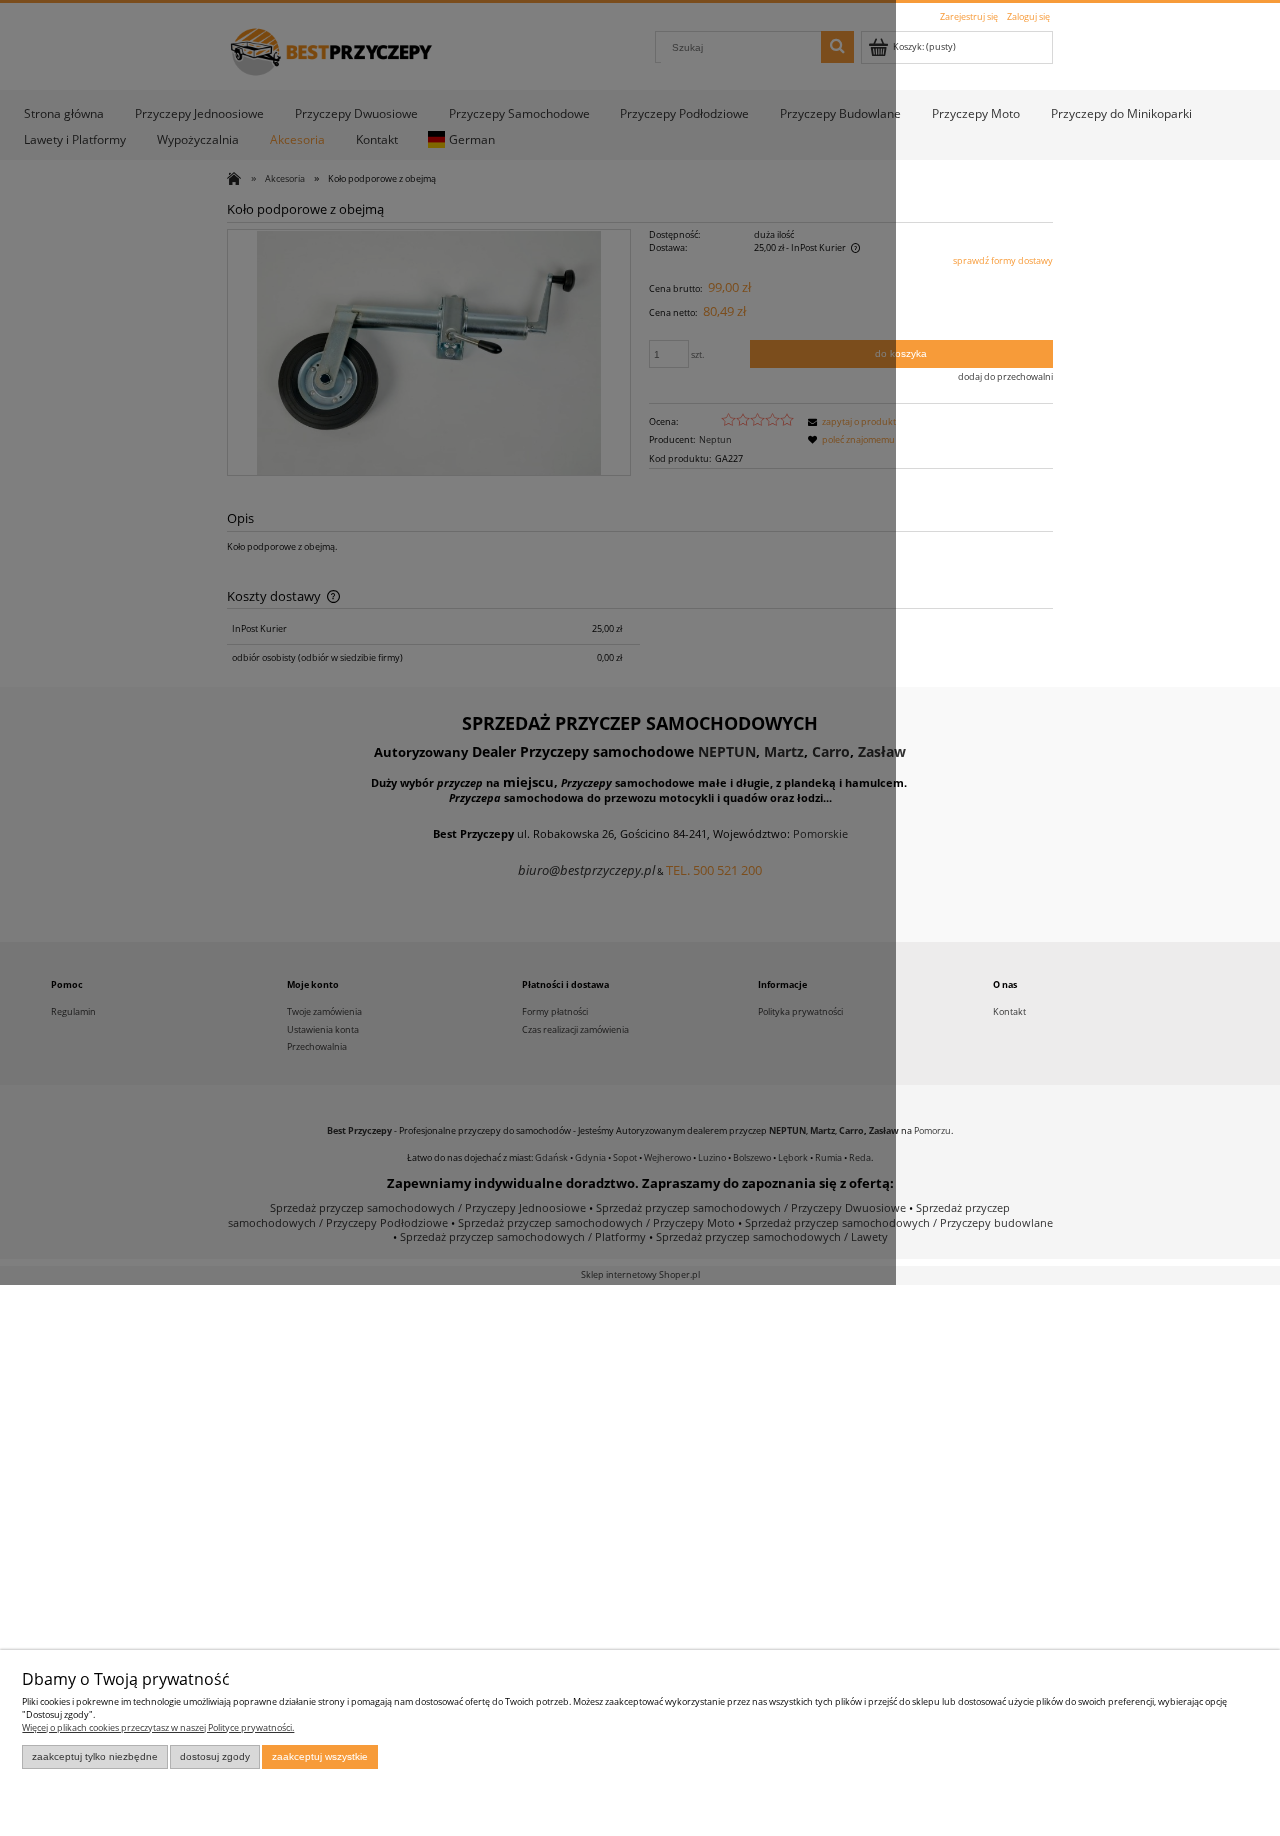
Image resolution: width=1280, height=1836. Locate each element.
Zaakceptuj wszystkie (320, 1756)
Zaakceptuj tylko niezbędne (95, 1756)
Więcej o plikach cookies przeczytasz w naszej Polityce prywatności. (158, 1727)
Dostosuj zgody (215, 1756)
